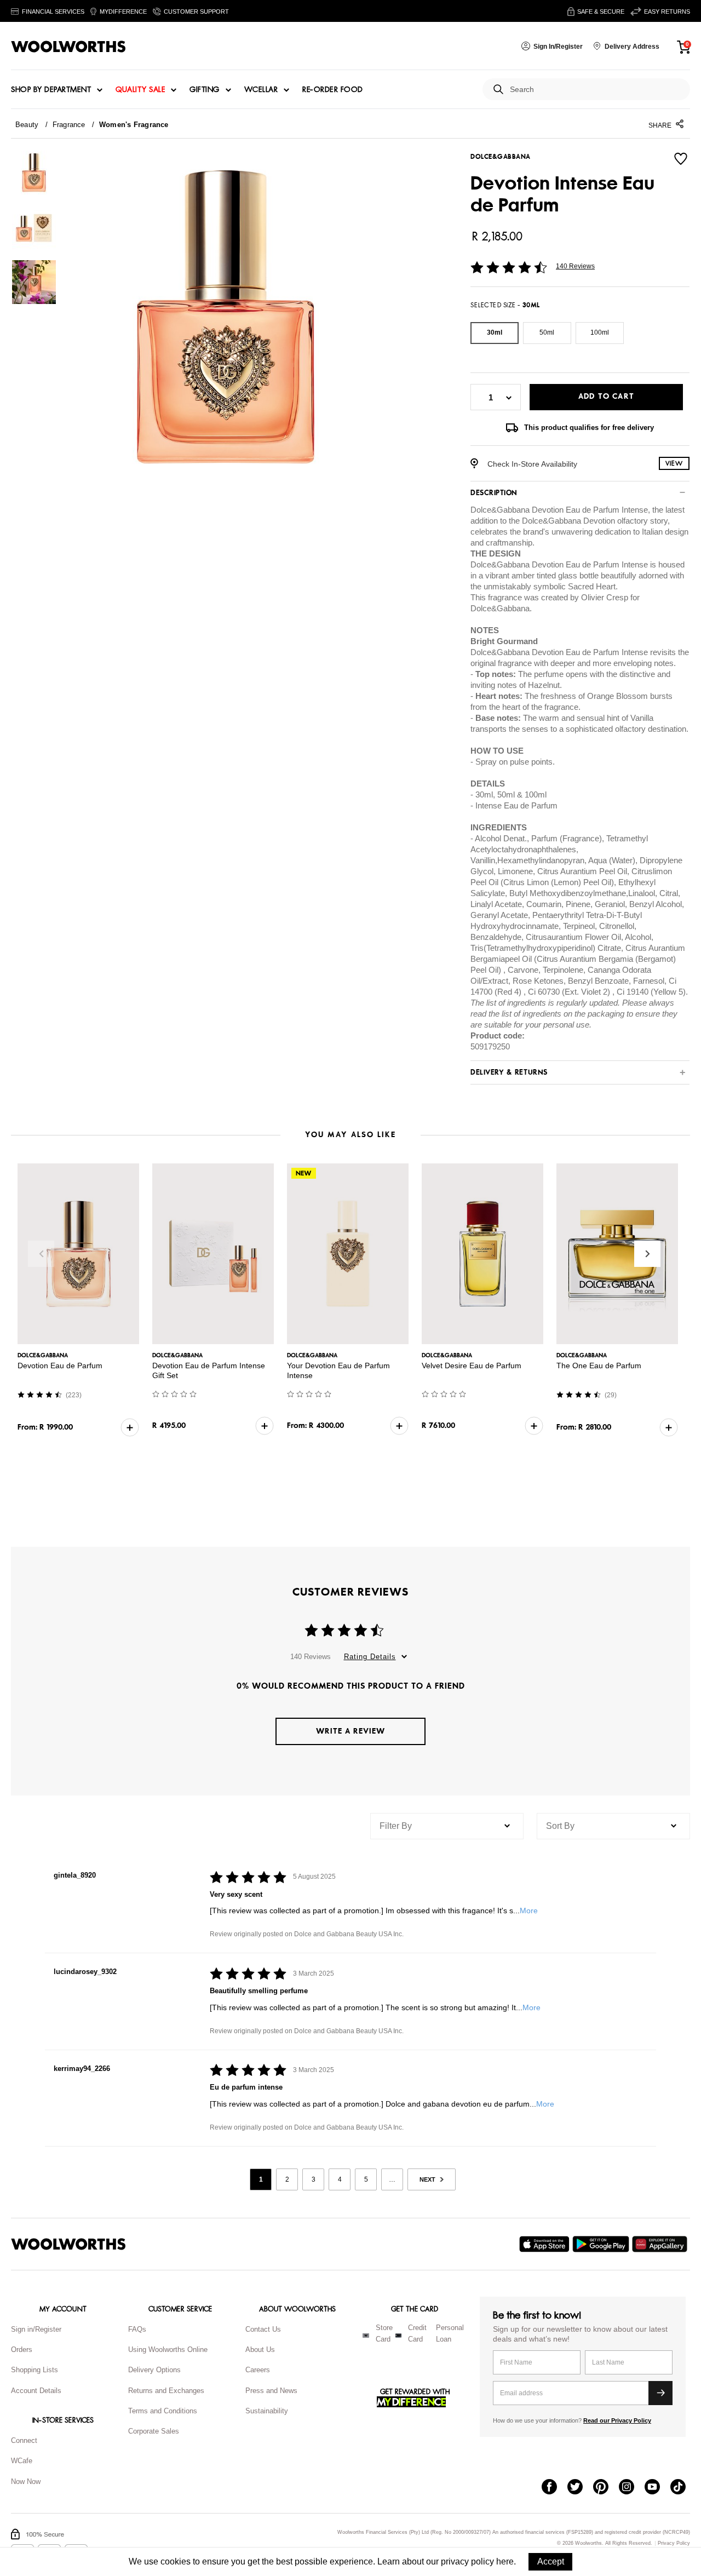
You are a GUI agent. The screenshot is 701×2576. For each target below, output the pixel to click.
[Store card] (366, 2336)
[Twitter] (580, 2488)
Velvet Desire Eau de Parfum (472, 1366)
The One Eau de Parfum (599, 1366)
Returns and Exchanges (166, 2391)
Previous (41, 1254)
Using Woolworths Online (168, 2350)
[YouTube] (657, 2488)
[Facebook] (555, 2488)
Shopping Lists (35, 2370)
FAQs (137, 2329)
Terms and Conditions (163, 2411)
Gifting (205, 90)
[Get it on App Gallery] (661, 2244)
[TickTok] (683, 2488)
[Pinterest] (606, 2488)
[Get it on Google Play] (602, 2244)
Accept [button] (551, 2561)
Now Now (26, 2482)
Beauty (27, 125)
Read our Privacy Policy (617, 2420)
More (529, 1911)
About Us (260, 2350)
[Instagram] (632, 2488)
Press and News (271, 2391)
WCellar (261, 90)
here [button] (505, 2561)
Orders (22, 2350)
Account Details (36, 2391)
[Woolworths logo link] (68, 47)
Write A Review (350, 1731)
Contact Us (263, 2329)
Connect (24, 2440)
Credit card (417, 2333)
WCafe (22, 2461)
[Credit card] (398, 2336)
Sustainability (267, 2411)
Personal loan (450, 2333)
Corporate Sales (154, 2431)
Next (647, 1254)
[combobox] (596, 90)
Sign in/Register (36, 2329)
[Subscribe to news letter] (660, 2393)
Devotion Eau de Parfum (60, 1366)
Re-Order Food (333, 90)
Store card (384, 2333)
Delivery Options (154, 2370)
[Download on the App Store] (546, 2244)
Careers (258, 2370)
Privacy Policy (674, 2543)
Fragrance (69, 125)
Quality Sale (140, 90)
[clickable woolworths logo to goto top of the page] (68, 2244)
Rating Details (370, 1657)
